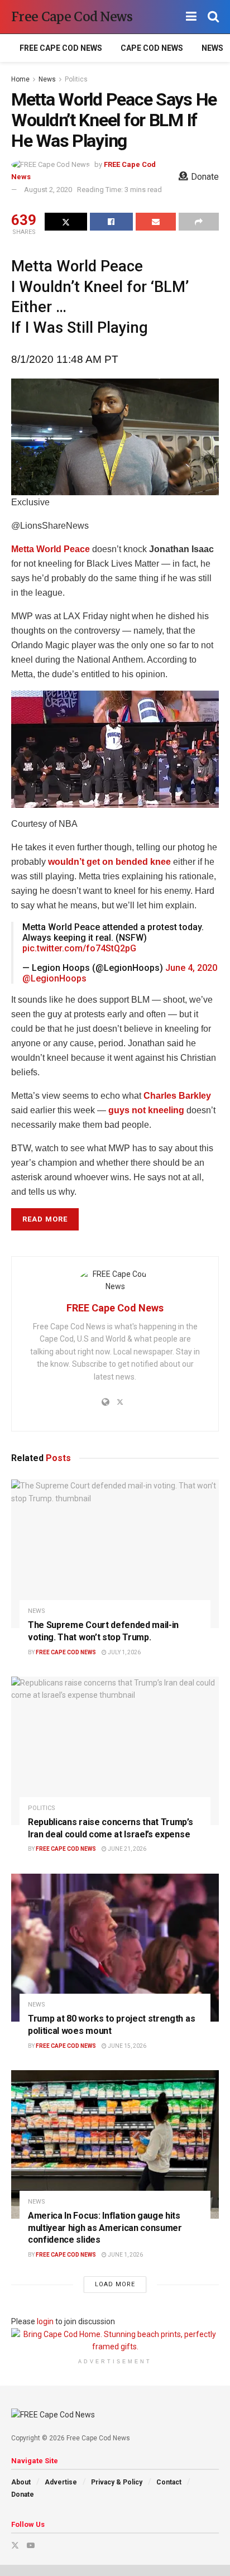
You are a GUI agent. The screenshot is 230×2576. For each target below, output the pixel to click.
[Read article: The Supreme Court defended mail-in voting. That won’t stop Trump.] (115, 1554)
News (212, 48)
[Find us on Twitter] (15, 2545)
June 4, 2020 (191, 968)
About (21, 2482)
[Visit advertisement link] (115, 2341)
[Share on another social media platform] (199, 222)
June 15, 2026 (126, 2046)
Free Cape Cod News (72, 17)
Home (20, 79)
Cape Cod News (152, 48)
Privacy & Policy (117, 2482)
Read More (45, 1219)
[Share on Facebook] (111, 222)
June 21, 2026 (126, 1849)
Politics (76, 79)
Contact (169, 2482)
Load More (115, 2284)
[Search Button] (213, 17)
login (45, 2321)
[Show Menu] (191, 17)
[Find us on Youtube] (31, 2545)
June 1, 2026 (125, 2255)
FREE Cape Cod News (61, 48)
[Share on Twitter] (66, 222)
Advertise (61, 2482)
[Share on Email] (156, 222)
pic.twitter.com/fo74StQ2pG (79, 948)
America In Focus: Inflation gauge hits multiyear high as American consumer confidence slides (105, 2228)
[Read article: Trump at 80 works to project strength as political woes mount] (115, 1948)
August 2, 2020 (48, 190)
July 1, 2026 (124, 1652)
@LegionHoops (54, 978)
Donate (23, 2494)
